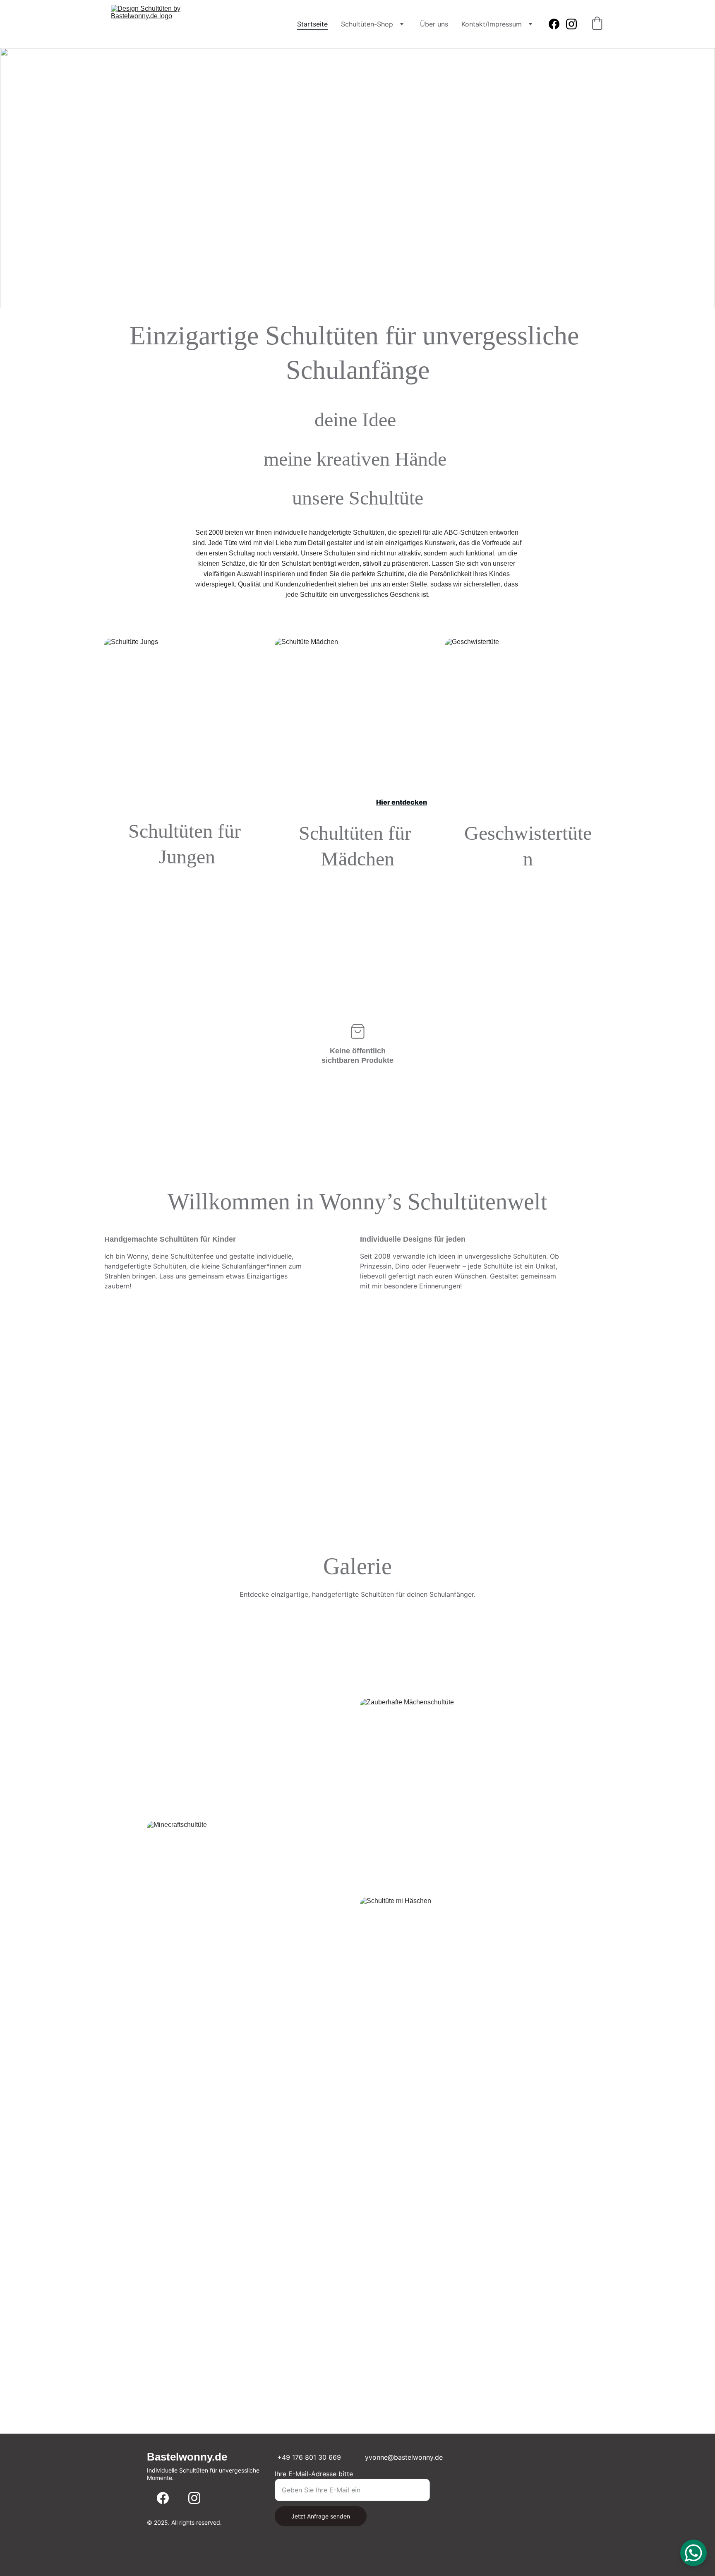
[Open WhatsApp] (693, 2553)
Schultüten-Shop (367, 24)
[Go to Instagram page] (571, 24)
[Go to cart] (597, 24)
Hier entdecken (229, 802)
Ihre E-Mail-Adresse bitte (314, 2474)
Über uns (434, 24)
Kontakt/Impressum (492, 24)
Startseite (312, 24)
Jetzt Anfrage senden (321, 2516)
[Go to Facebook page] (557, 24)
